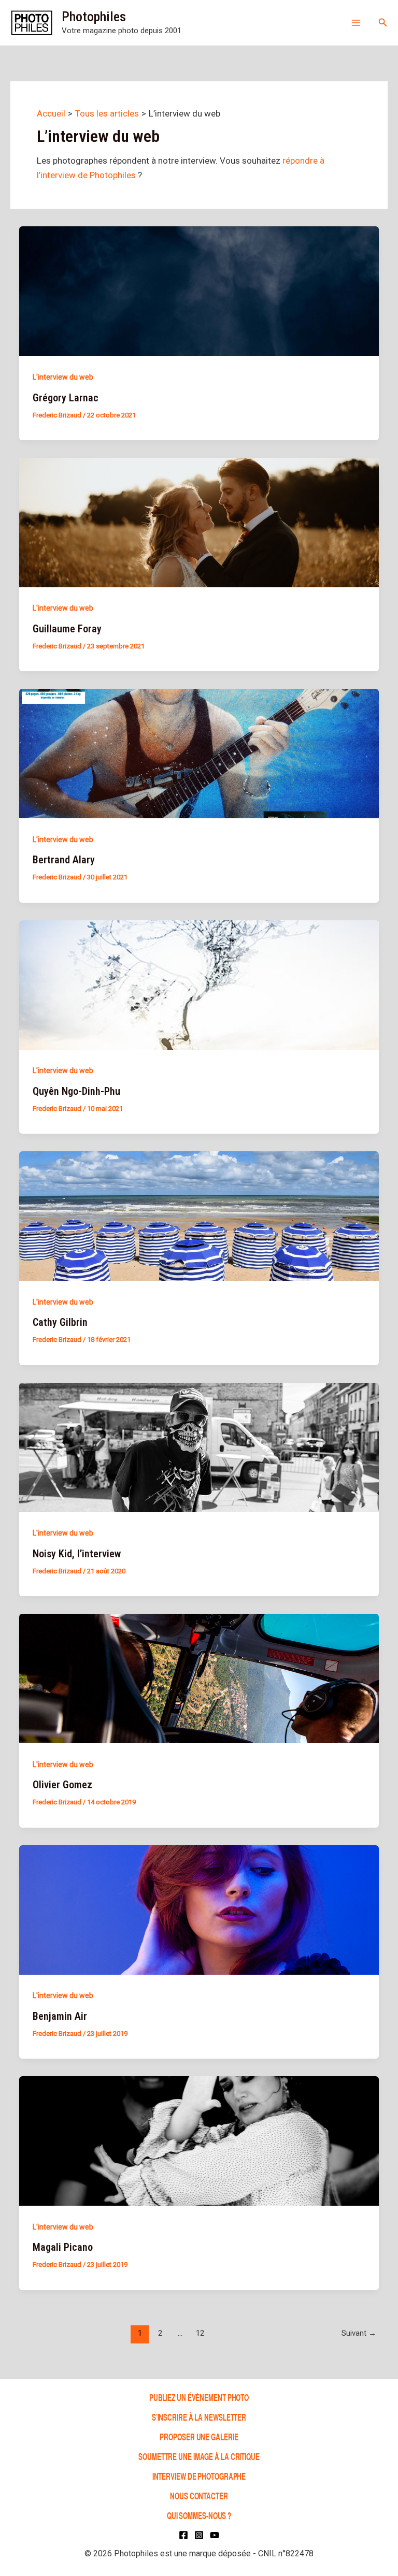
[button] (383, 23)
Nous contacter (199, 2495)
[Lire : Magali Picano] (199, 2140)
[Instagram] (199, 2535)
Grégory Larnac (66, 398)
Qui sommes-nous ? (199, 2515)
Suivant (359, 2333)
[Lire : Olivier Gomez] (199, 1678)
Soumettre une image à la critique (199, 2456)
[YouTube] (215, 2535)
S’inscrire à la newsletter (199, 2417)
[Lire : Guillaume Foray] (199, 522)
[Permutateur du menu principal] (356, 23)
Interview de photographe (199, 2476)
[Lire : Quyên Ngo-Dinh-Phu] (199, 984)
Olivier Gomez (62, 1785)
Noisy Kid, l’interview (77, 1554)
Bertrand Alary (64, 860)
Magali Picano (63, 2247)
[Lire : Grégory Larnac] (199, 291)
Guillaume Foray (67, 629)
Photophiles (94, 17)
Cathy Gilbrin (60, 1322)
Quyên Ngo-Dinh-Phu (76, 1091)
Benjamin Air (60, 2016)
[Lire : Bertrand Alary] (199, 753)
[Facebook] (183, 2535)
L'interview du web (63, 377)
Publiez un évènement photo (199, 2397)
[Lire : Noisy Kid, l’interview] (199, 1446)
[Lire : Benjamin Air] (199, 1909)
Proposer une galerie (199, 2436)
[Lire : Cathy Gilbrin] (199, 1215)
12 (200, 2333)
